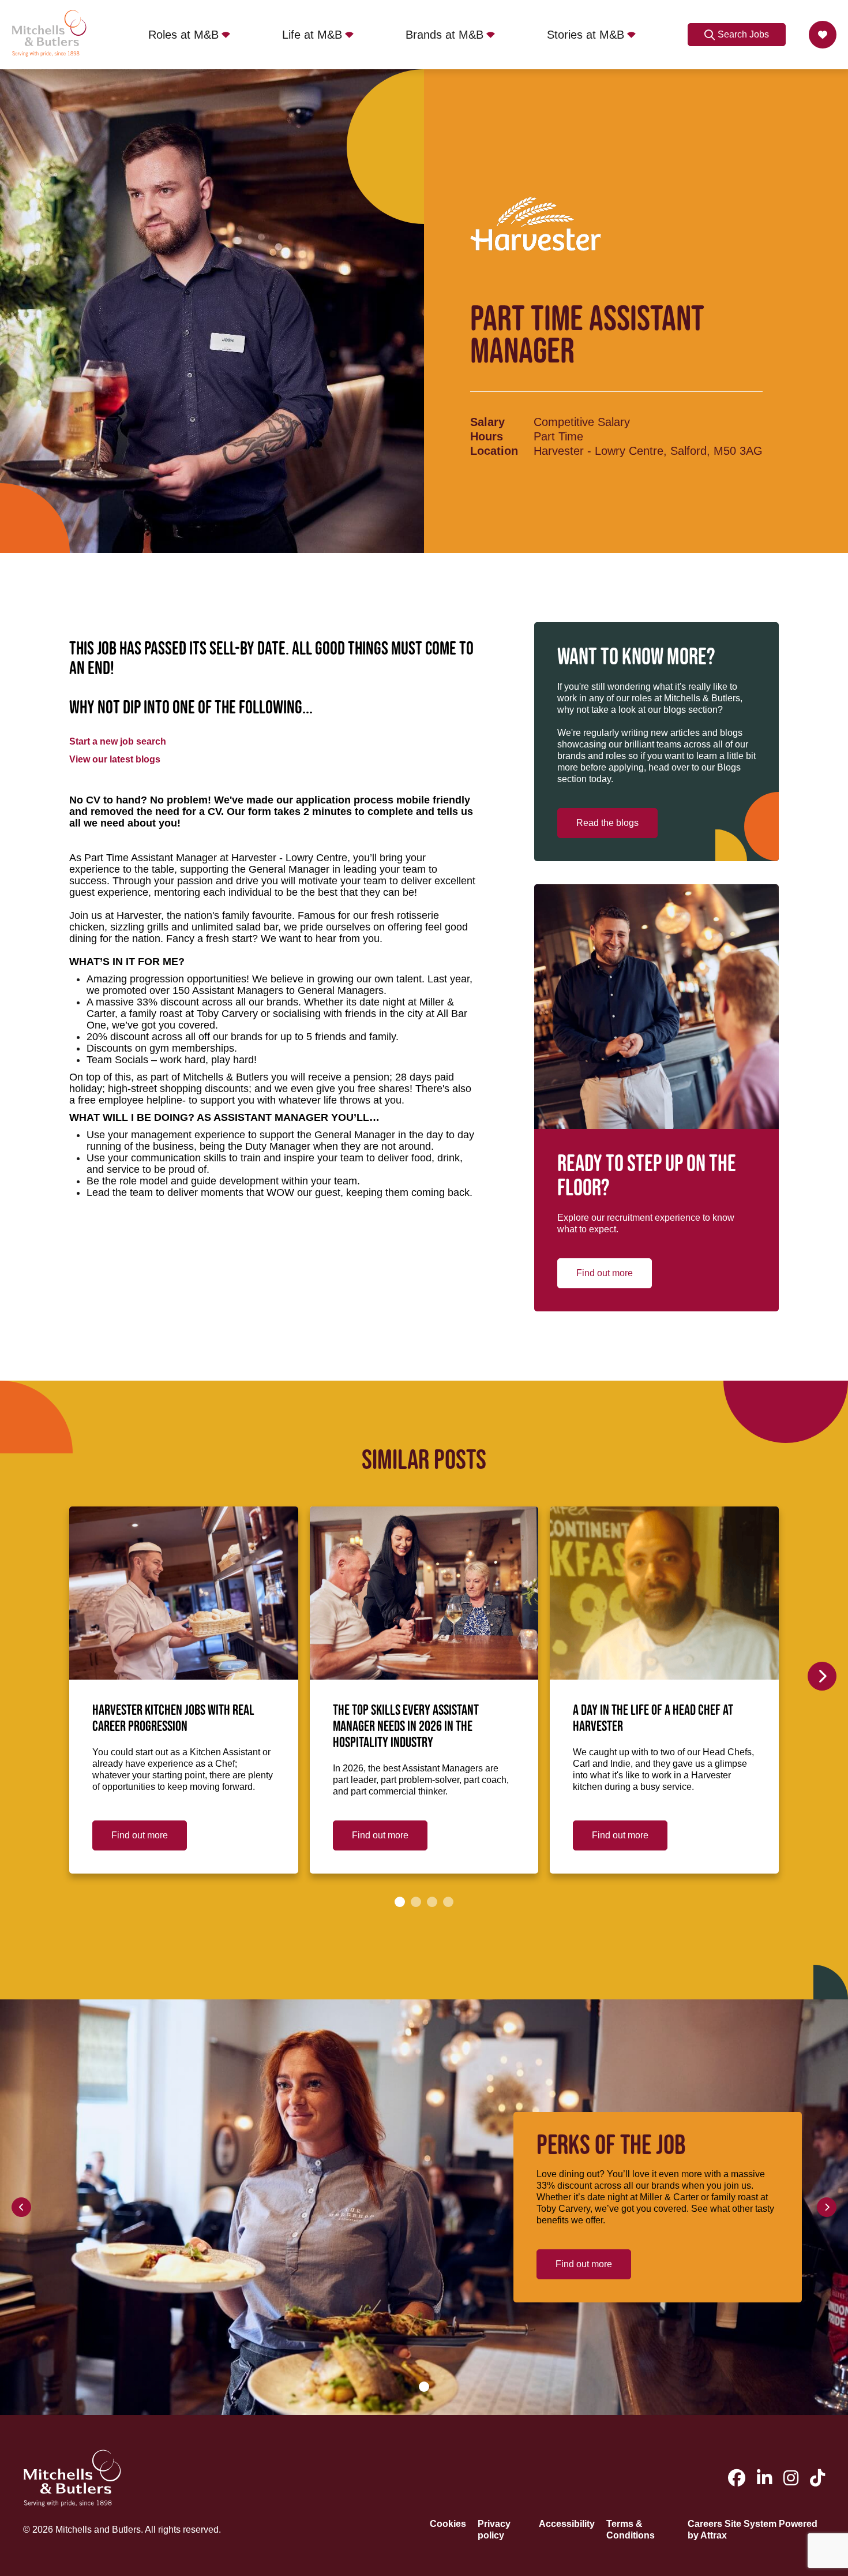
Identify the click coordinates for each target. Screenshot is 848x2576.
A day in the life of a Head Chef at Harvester (653, 1719)
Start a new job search (118, 741)
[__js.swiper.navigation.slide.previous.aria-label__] (21, 2207)
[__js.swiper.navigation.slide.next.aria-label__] (822, 1676)
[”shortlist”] (823, 35)
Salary (487, 422)
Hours (487, 436)
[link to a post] (184, 1593)
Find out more (605, 1273)
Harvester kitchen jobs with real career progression (173, 1719)
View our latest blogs (115, 759)
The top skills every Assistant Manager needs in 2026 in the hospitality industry (406, 1727)
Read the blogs (607, 823)
